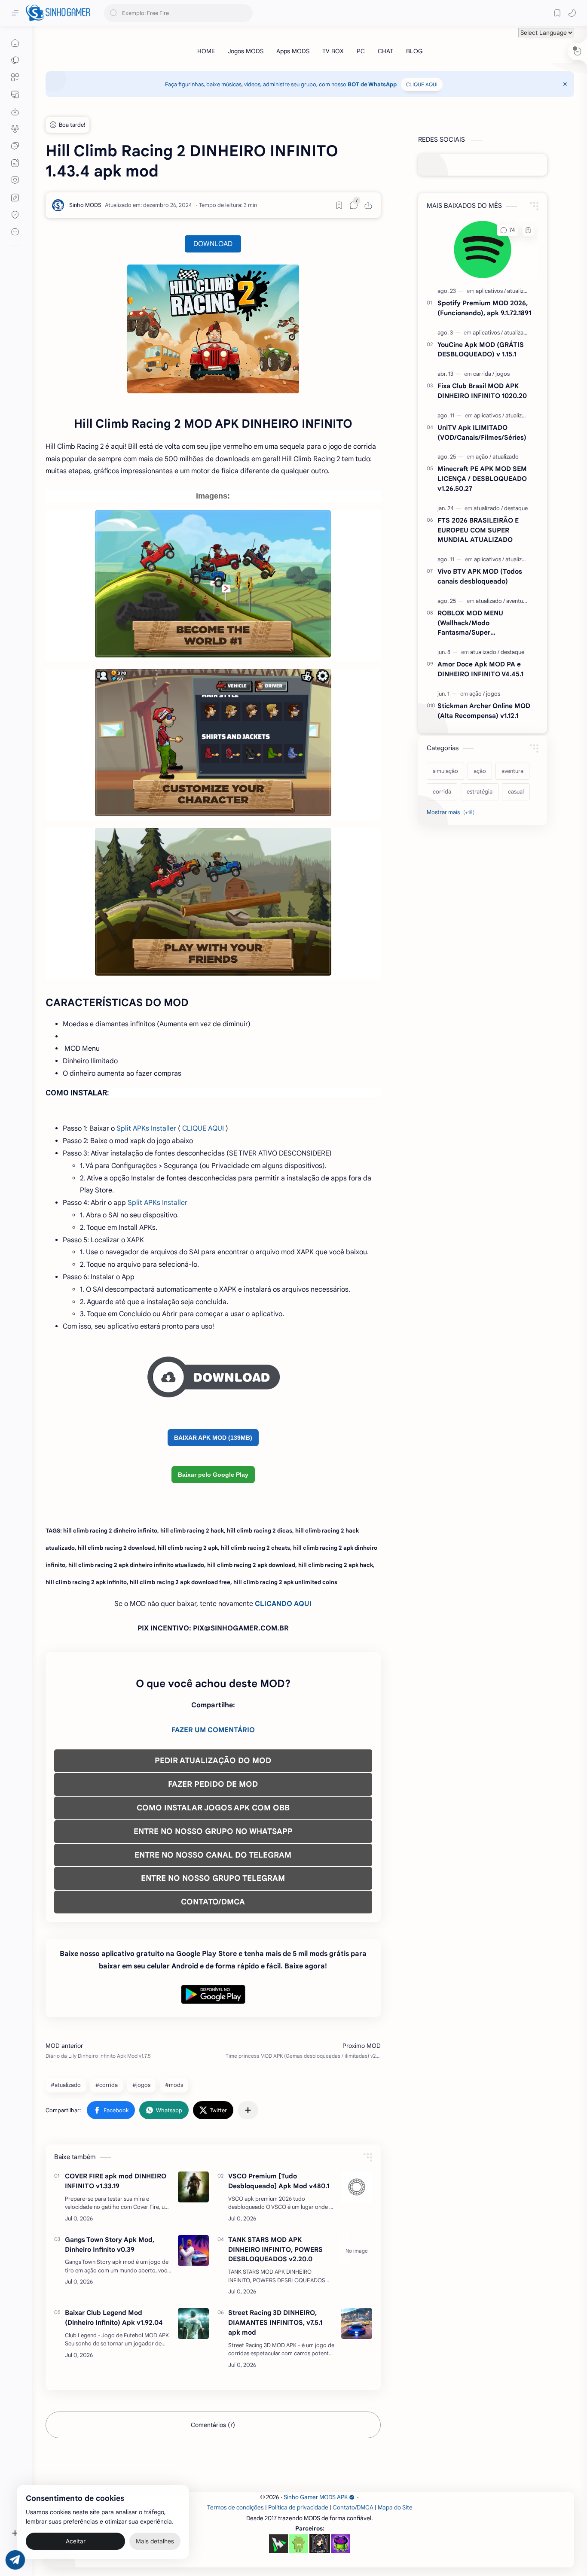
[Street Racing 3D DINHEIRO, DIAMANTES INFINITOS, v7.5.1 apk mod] (357, 2324)
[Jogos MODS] (246, 51)
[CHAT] (385, 51)
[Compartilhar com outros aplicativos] (248, 2110)
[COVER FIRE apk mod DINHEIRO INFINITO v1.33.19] (193, 2187)
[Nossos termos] (15, 198)
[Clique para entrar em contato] (15, 232)
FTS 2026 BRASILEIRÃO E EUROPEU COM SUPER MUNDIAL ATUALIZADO (478, 530)
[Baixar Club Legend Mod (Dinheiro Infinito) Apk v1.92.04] (193, 2324)
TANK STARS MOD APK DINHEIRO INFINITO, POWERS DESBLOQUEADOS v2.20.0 (275, 2249)
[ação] (483, 457)
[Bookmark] (557, 13)
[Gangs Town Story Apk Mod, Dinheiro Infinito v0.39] (193, 2251)
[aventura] (517, 601)
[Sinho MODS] (85, 205)
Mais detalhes (155, 2542)
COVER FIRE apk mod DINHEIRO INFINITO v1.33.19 (116, 2181)
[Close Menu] (565, 84)
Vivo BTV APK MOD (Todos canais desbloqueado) (480, 576)
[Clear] (245, 13)
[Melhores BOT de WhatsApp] (15, 180)
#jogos (141, 2085)
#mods (174, 2085)
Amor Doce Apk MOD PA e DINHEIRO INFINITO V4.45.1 (480, 669)
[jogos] (503, 374)
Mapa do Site (395, 2508)
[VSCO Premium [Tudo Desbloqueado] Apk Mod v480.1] (357, 2187)
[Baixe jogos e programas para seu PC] (15, 94)
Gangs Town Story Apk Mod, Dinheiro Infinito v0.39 (110, 2244)
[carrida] (484, 374)
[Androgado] (299, 2544)
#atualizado (66, 2085)
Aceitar (76, 2542)
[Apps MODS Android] (15, 77)
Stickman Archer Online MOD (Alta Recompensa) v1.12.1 (484, 711)
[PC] (361, 51)
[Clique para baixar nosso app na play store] (15, 112)
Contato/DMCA (353, 2508)
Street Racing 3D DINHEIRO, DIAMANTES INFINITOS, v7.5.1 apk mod (275, 2322)
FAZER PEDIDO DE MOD (213, 1784)
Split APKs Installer (146, 1128)
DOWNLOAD (213, 244)
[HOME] (206, 51)
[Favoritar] (339, 205)
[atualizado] (520, 291)
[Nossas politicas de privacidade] (15, 215)
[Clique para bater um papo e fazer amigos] (15, 146)
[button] (572, 13)
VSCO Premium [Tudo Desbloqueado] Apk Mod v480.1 (279, 2181)
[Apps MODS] (293, 51)
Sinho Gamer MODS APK (316, 2497)
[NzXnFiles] (341, 2544)
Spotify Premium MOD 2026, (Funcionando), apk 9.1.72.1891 (484, 308)
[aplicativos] (491, 291)
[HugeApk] (278, 2544)
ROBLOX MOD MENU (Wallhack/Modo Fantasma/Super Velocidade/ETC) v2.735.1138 (482, 623)
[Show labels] (452, 812)
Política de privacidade (298, 2508)
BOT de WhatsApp (372, 84)
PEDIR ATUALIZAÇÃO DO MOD (213, 1761)
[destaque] (516, 508)
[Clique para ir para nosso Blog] (15, 163)
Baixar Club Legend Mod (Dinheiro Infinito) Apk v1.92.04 (114, 2317)
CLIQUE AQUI (422, 84)
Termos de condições (235, 2508)
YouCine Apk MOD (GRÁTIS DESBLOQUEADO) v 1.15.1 (481, 350)
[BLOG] (414, 51)
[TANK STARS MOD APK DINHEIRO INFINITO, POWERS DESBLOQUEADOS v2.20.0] (357, 2251)
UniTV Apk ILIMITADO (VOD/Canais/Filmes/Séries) (482, 432)
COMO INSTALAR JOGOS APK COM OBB (213, 1808)
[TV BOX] (333, 51)
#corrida (107, 2085)
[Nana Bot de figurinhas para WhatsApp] (320, 2543)
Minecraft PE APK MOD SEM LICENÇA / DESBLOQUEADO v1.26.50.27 (482, 479)
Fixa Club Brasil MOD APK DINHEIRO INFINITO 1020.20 (482, 391)
